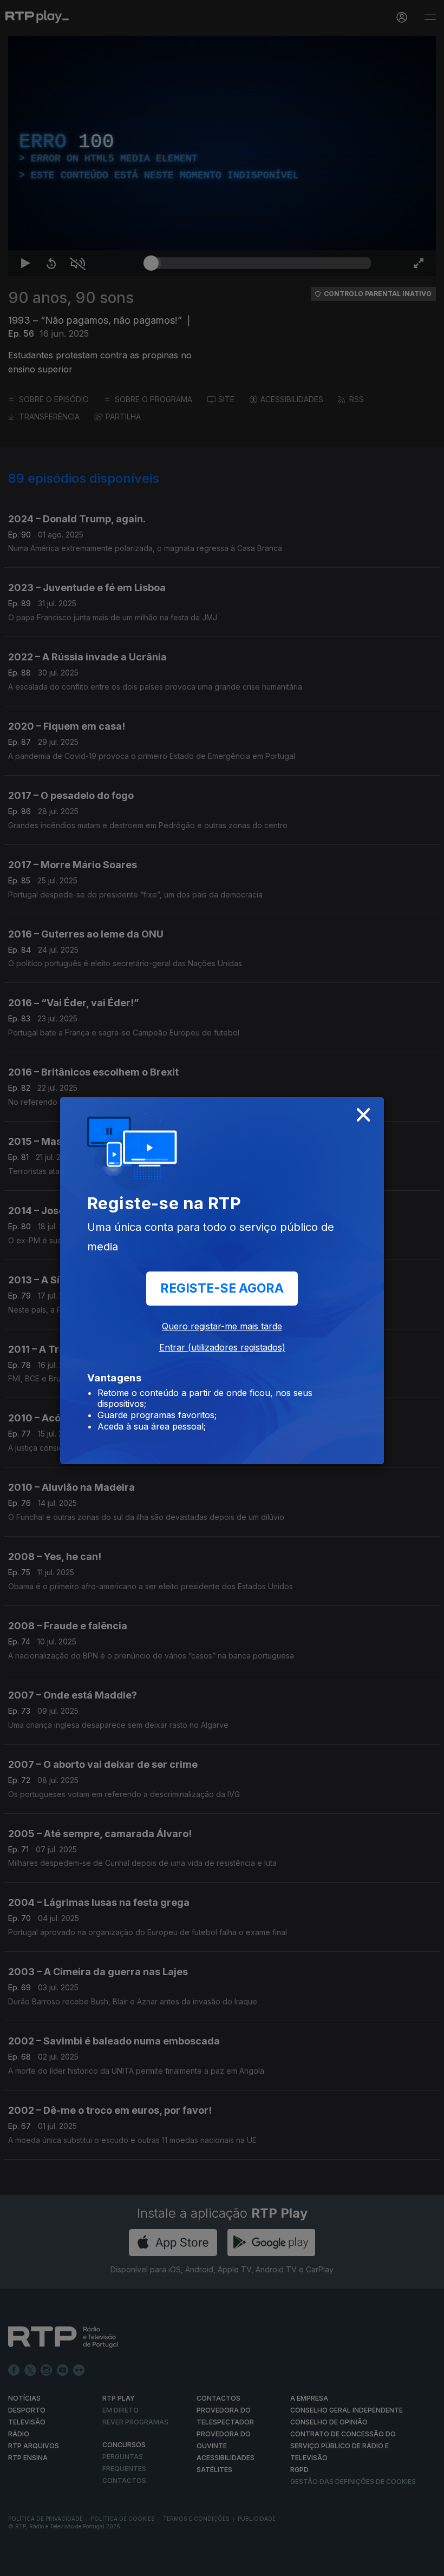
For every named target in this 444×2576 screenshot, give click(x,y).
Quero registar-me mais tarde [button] (222, 1326)
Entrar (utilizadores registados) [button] (222, 1347)
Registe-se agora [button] (222, 1288)
